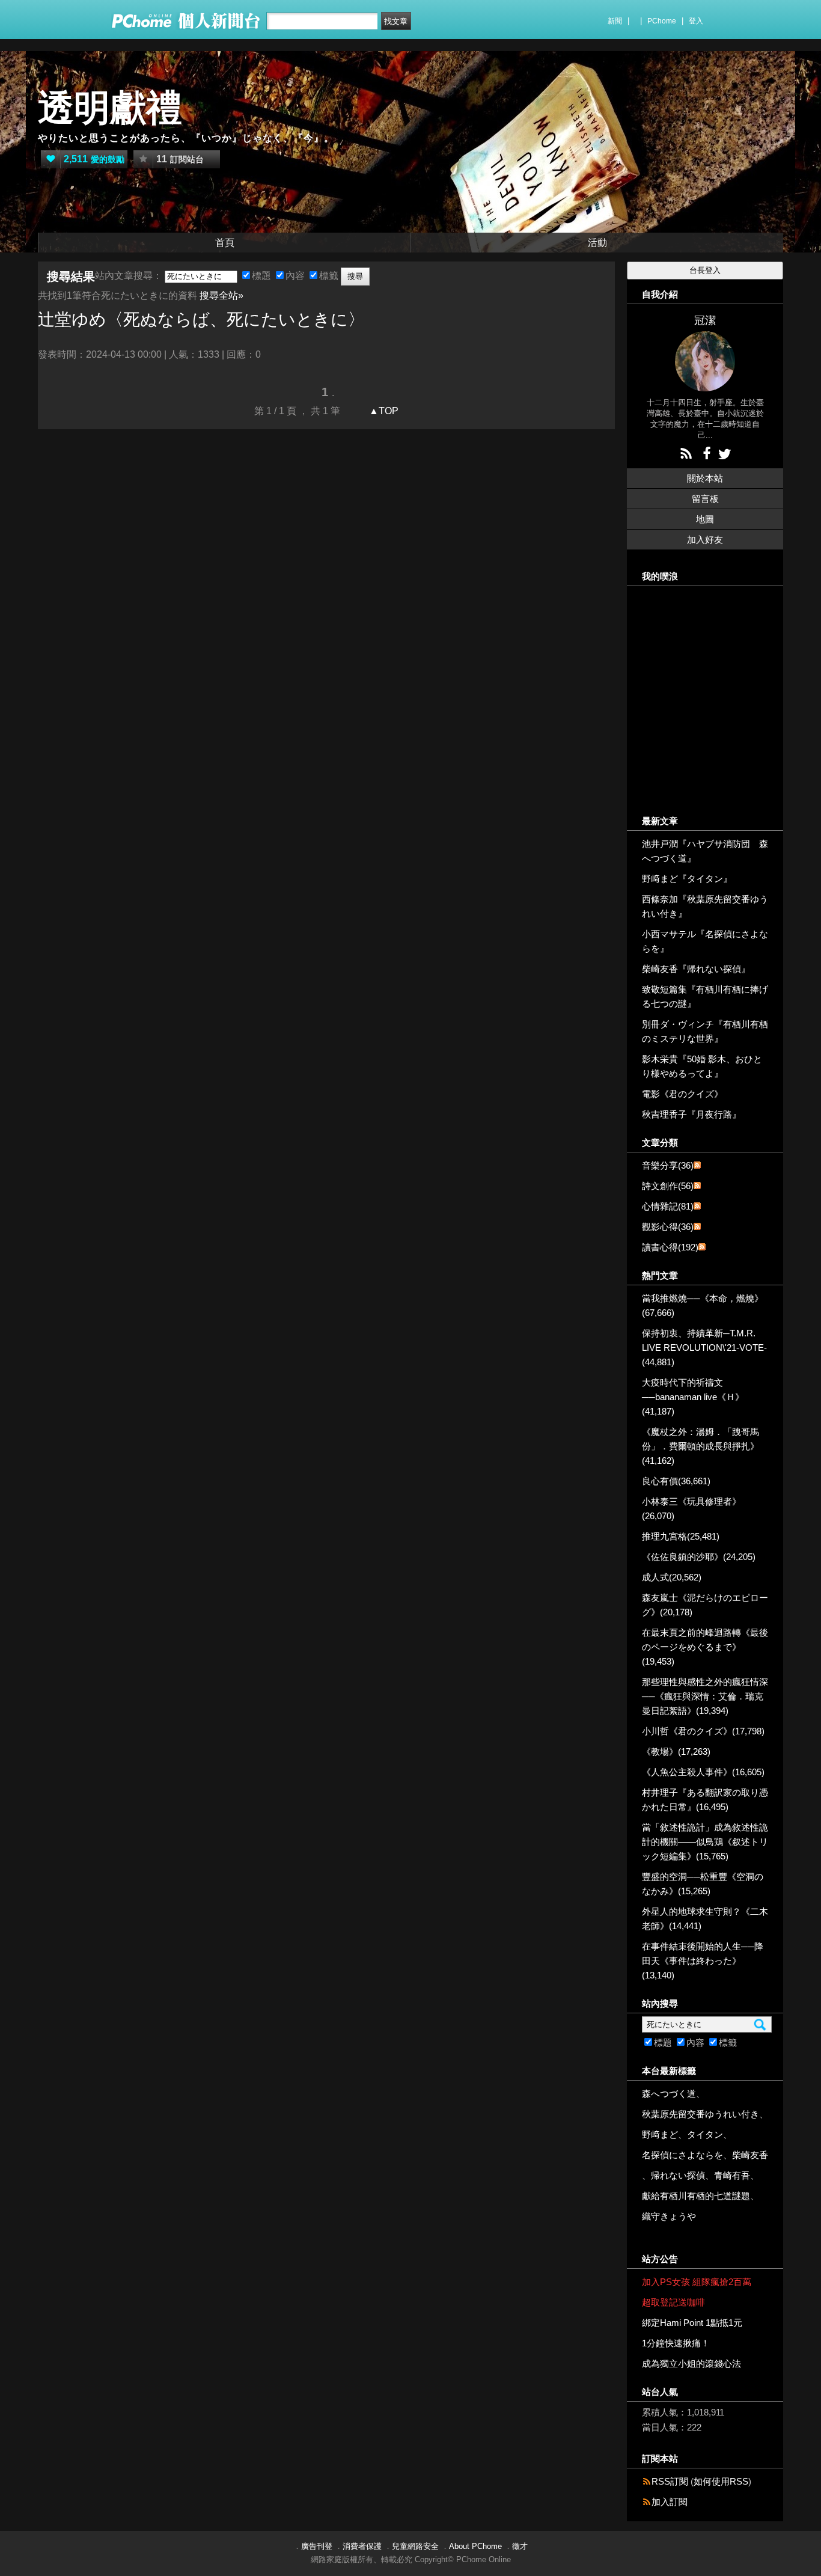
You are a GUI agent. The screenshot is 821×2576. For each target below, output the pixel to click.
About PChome (475, 2546)
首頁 (225, 243)
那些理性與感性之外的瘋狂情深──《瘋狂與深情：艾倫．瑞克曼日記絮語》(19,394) (705, 1696)
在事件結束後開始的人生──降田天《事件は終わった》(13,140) (703, 1961)
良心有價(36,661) (676, 1481)
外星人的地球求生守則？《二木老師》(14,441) (705, 1919)
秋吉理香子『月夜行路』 (691, 1114)
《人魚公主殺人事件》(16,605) (703, 1772)
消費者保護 (362, 2546)
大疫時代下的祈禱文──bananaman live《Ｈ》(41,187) (693, 1397)
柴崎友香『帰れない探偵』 (696, 969)
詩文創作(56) (668, 1186)
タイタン (705, 2134)
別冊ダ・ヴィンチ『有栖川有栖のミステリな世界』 (705, 1031)
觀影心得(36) (668, 1227)
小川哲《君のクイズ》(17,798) (703, 1731)
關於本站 (705, 478)
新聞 (615, 21)
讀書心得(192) (670, 1247)
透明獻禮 (110, 108)
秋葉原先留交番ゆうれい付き (700, 2114)
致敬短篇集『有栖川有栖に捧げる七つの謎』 (705, 996)
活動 (597, 243)
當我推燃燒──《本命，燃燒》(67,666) (703, 1305)
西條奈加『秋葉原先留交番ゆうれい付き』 (705, 906)
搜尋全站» (221, 295)
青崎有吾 (732, 2175)
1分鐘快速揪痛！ (676, 2343)
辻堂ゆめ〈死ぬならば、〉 (201, 320)
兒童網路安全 (415, 2546)
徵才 (520, 2546)
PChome (662, 21)
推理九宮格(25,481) (681, 1536)
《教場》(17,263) (676, 1751)
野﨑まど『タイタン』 (687, 879)
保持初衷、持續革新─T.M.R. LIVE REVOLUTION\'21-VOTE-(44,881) (704, 1348)
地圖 (705, 519)
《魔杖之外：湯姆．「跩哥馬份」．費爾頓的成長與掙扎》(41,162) (700, 1446)
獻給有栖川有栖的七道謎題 (696, 2196)
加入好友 (705, 540)
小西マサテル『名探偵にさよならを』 (705, 941)
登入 (696, 21)
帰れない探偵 (678, 2175)
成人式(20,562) (672, 1577)
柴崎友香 (750, 2155)
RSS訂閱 (670, 2481)
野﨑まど (660, 2134)
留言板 (705, 499)
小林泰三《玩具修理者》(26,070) (691, 1509)
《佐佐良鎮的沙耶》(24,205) (699, 1557)
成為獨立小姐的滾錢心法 (691, 2363)
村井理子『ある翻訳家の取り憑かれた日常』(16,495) (705, 1800)
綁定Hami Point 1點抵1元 (692, 2323)
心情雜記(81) (668, 1206)
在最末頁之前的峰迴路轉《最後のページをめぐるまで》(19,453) (705, 1647)
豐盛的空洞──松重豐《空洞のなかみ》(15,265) (703, 1884)
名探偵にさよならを (682, 2155)
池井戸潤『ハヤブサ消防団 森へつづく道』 (705, 851)
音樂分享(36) (668, 1165)
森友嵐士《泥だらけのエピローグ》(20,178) (705, 1605)
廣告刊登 (317, 2546)
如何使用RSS (721, 2481)
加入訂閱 (670, 2502)
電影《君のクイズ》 (682, 1094)
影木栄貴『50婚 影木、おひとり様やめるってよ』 (702, 1066)
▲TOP (383, 411)
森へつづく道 (669, 2094)
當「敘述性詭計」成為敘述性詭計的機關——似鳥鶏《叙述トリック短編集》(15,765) (705, 1842)
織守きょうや (669, 2216)
